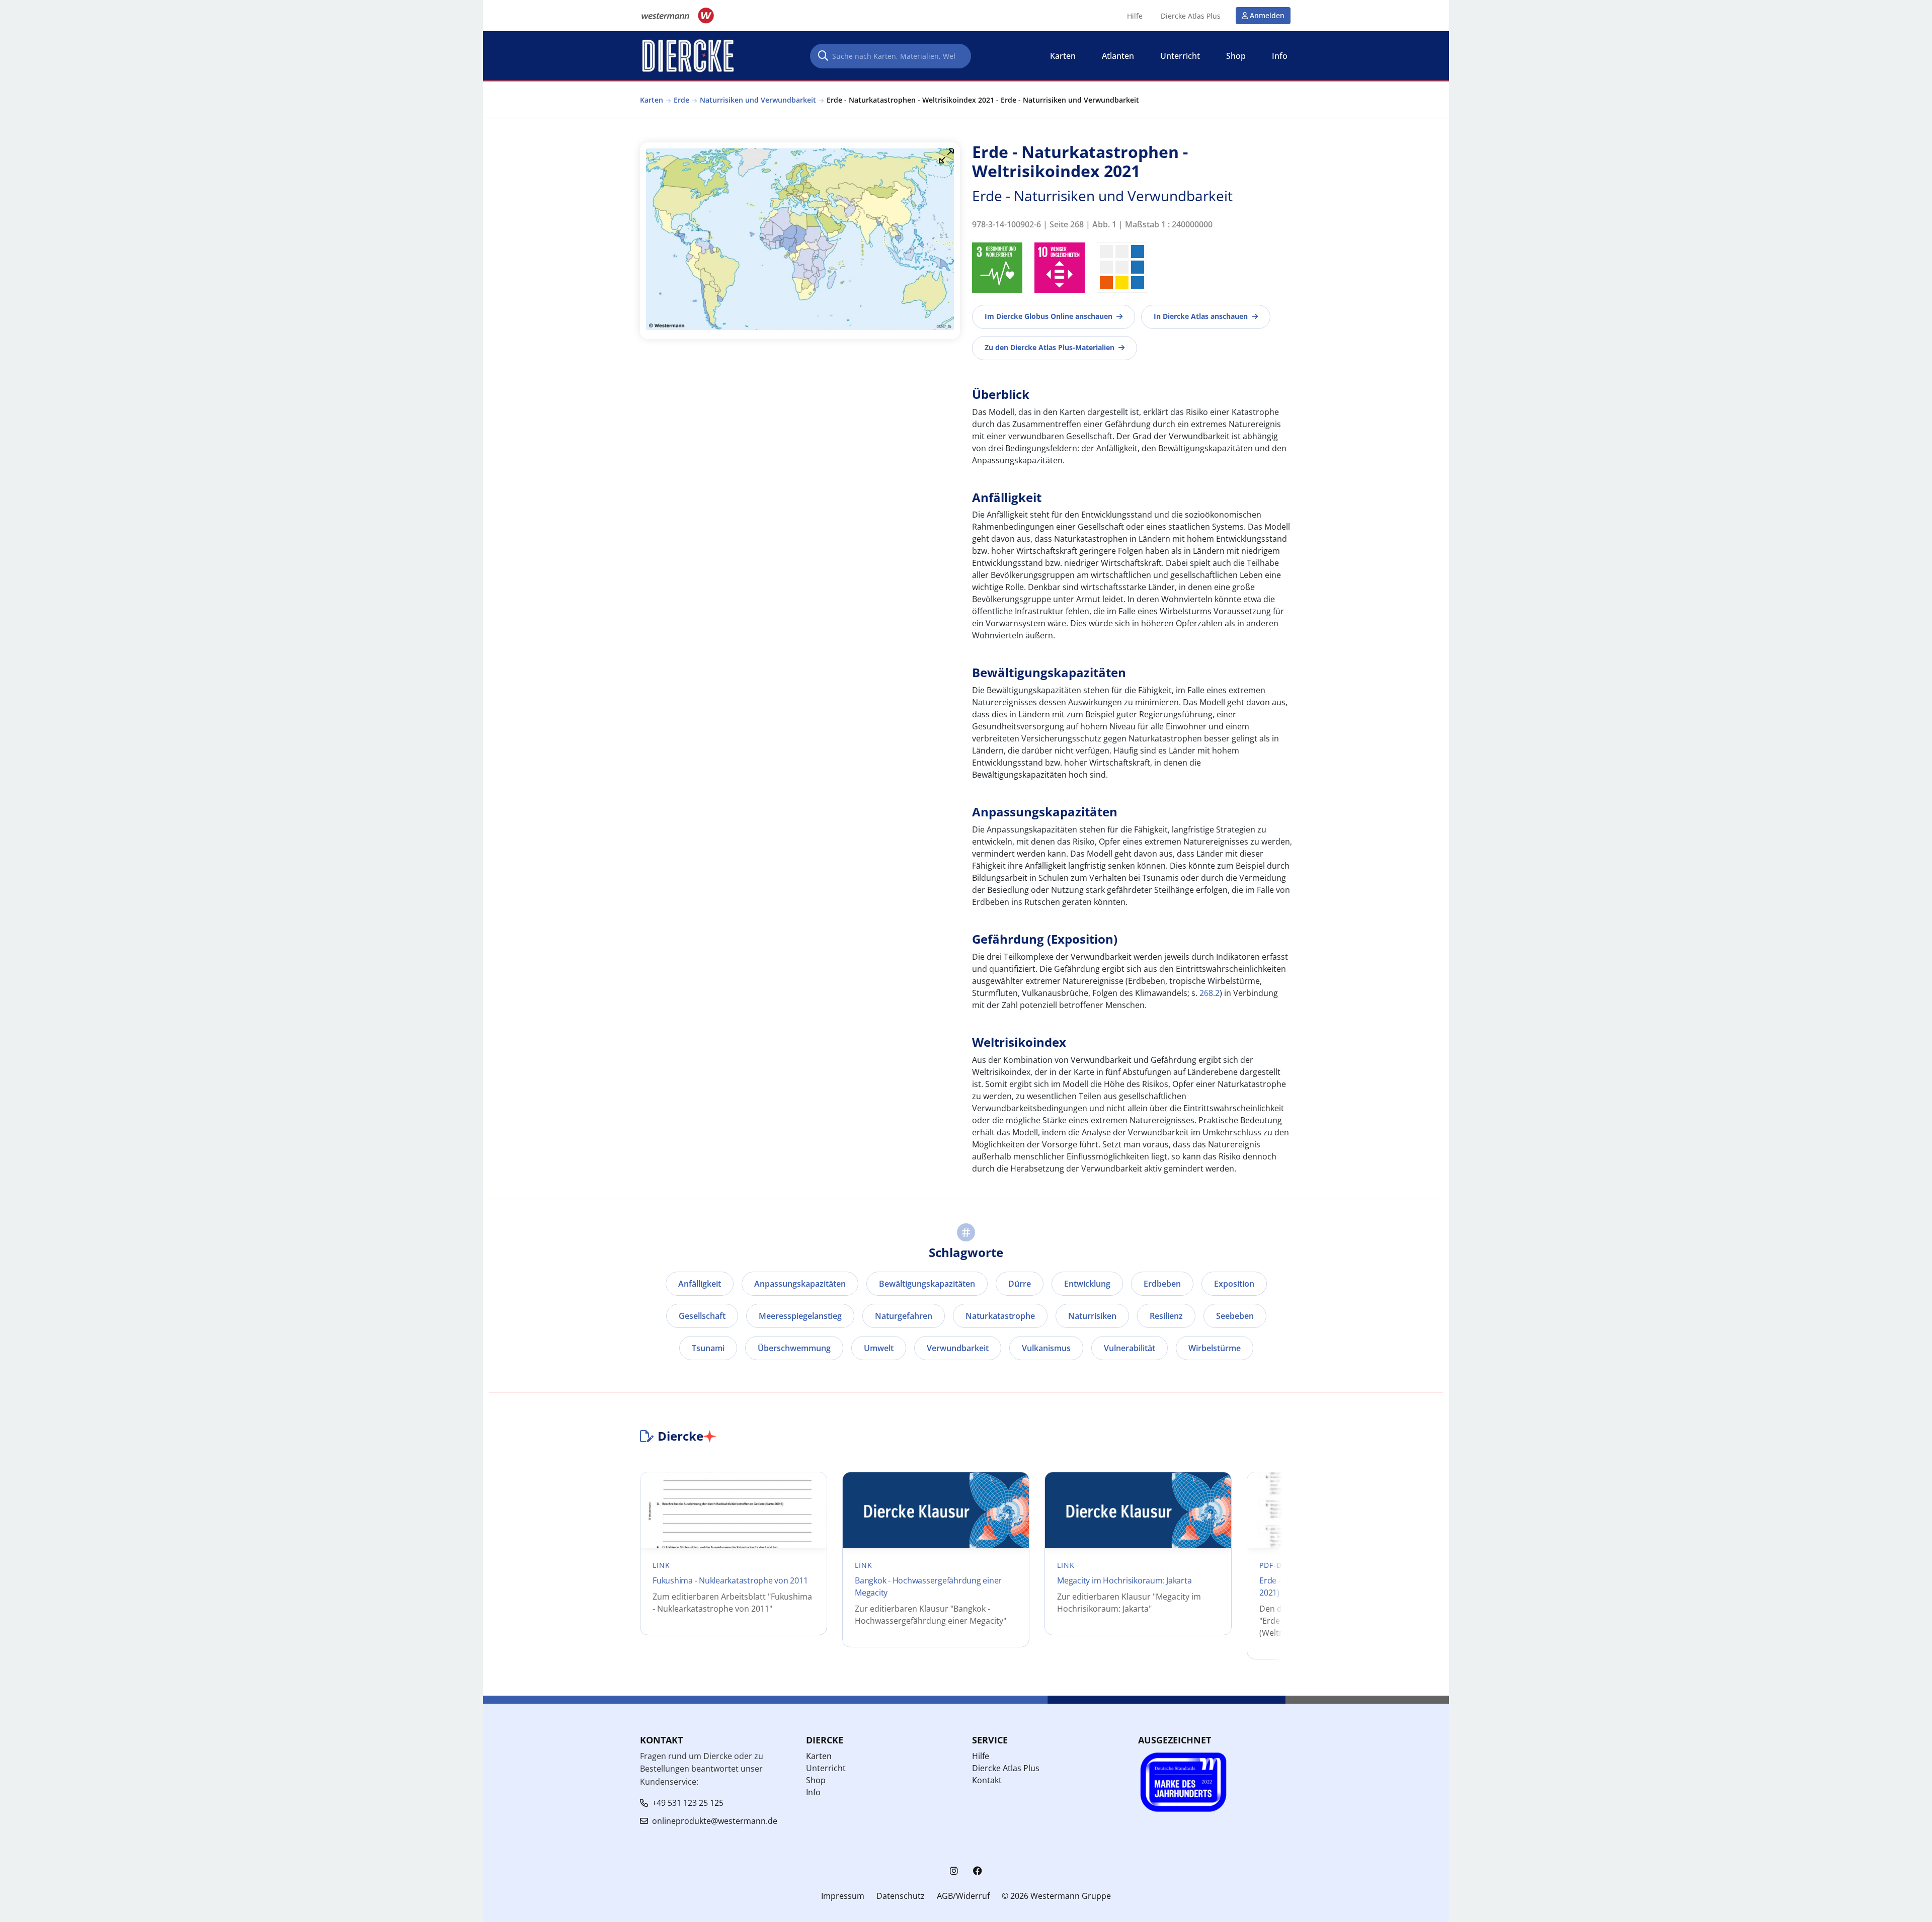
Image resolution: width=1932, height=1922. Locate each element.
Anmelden (1267, 15)
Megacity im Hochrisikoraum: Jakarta (1124, 1580)
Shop (816, 1780)
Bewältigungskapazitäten (927, 1284)
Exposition (1234, 1284)
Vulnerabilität (1130, 1348)
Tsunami (708, 1348)
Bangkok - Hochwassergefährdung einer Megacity (928, 1586)
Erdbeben (1162, 1284)
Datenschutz (901, 1896)
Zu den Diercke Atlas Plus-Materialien (1050, 347)
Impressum (843, 1896)
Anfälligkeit (700, 1284)
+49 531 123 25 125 (688, 1803)
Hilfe (1135, 16)
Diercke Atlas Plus (1191, 16)
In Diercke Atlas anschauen (1201, 316)
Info (813, 1792)
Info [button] (1280, 56)
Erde (681, 100)
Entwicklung (1087, 1284)
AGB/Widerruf (963, 1896)
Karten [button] (1063, 56)
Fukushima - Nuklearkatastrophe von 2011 (730, 1580)
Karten (652, 100)
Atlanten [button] (1118, 56)
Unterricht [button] (1180, 56)
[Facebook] (978, 1871)
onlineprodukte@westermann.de (715, 1821)
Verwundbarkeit (958, 1348)
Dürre (1020, 1284)
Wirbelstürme (1215, 1348)
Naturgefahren (904, 1316)
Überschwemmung (794, 1348)
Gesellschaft (702, 1316)
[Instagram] (954, 1871)
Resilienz (1166, 1316)
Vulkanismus (1046, 1348)
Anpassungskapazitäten (800, 1284)
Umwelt (879, 1348)
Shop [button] (1236, 56)
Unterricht (826, 1768)
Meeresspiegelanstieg (800, 1316)
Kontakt (987, 1780)
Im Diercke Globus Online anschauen (1049, 316)
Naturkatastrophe (1000, 1316)
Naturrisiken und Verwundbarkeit (758, 100)
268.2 (1210, 993)
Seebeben (1235, 1316)
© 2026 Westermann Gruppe (1056, 1896)
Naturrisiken (1092, 1316)
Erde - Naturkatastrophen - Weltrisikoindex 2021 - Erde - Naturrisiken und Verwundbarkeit (983, 100)
